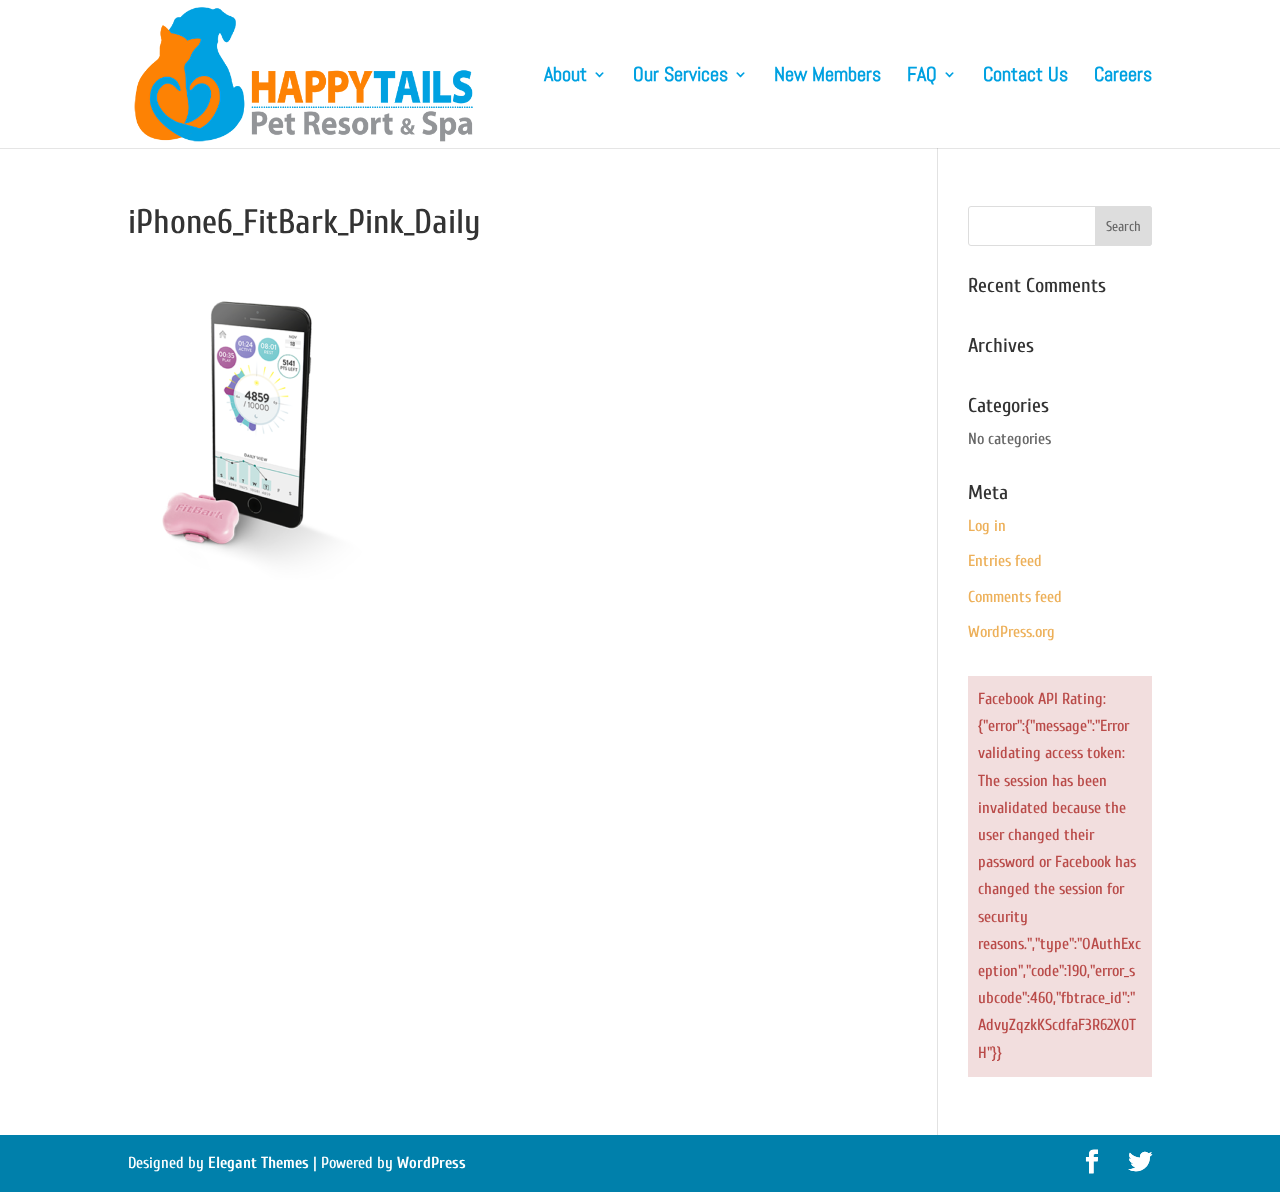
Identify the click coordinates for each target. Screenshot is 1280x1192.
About (565, 77)
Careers (1123, 77)
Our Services (680, 77)
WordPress (431, 1163)
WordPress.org (1011, 632)
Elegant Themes (258, 1163)
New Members (827, 77)
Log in (987, 526)
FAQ (922, 77)
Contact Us (1025, 77)
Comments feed (1015, 597)
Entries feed (1005, 561)
